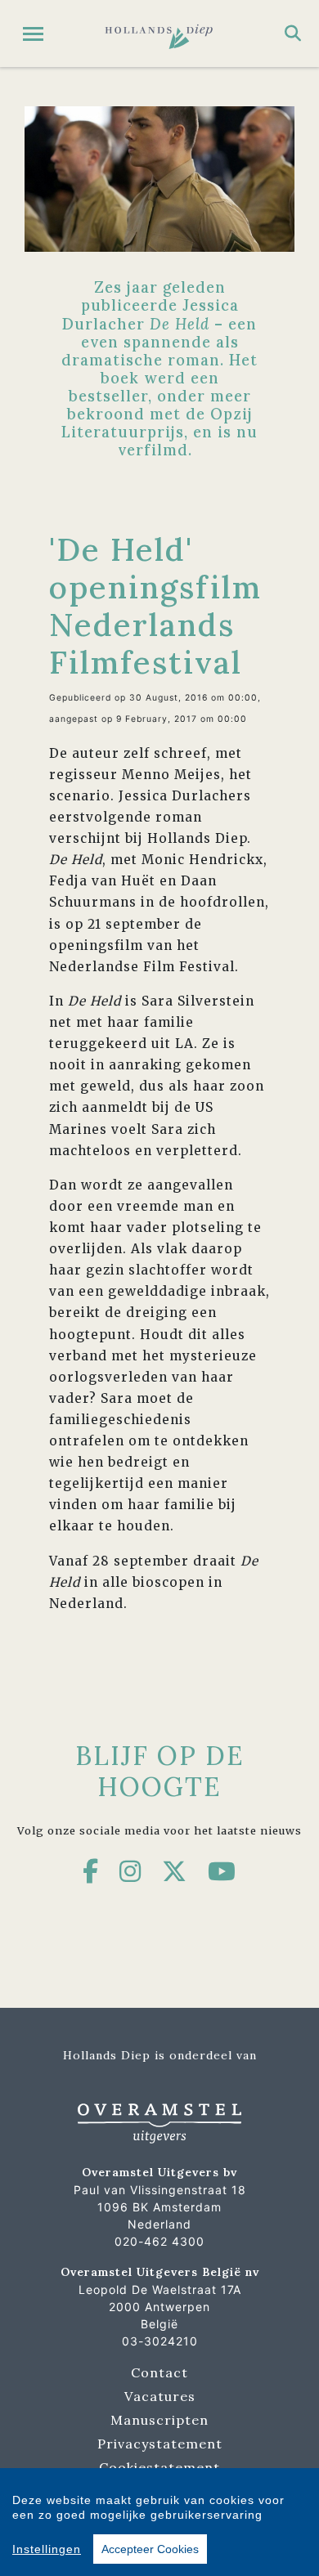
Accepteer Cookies (150, 2549)
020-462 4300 (159, 2241)
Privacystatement (160, 2444)
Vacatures (160, 2396)
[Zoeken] (293, 34)
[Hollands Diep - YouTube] (222, 1871)
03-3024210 (160, 2341)
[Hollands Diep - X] (175, 1871)
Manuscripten (159, 2420)
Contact (159, 2372)
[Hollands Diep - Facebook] (91, 1871)
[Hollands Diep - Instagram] (130, 1871)
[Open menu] (33, 34)
